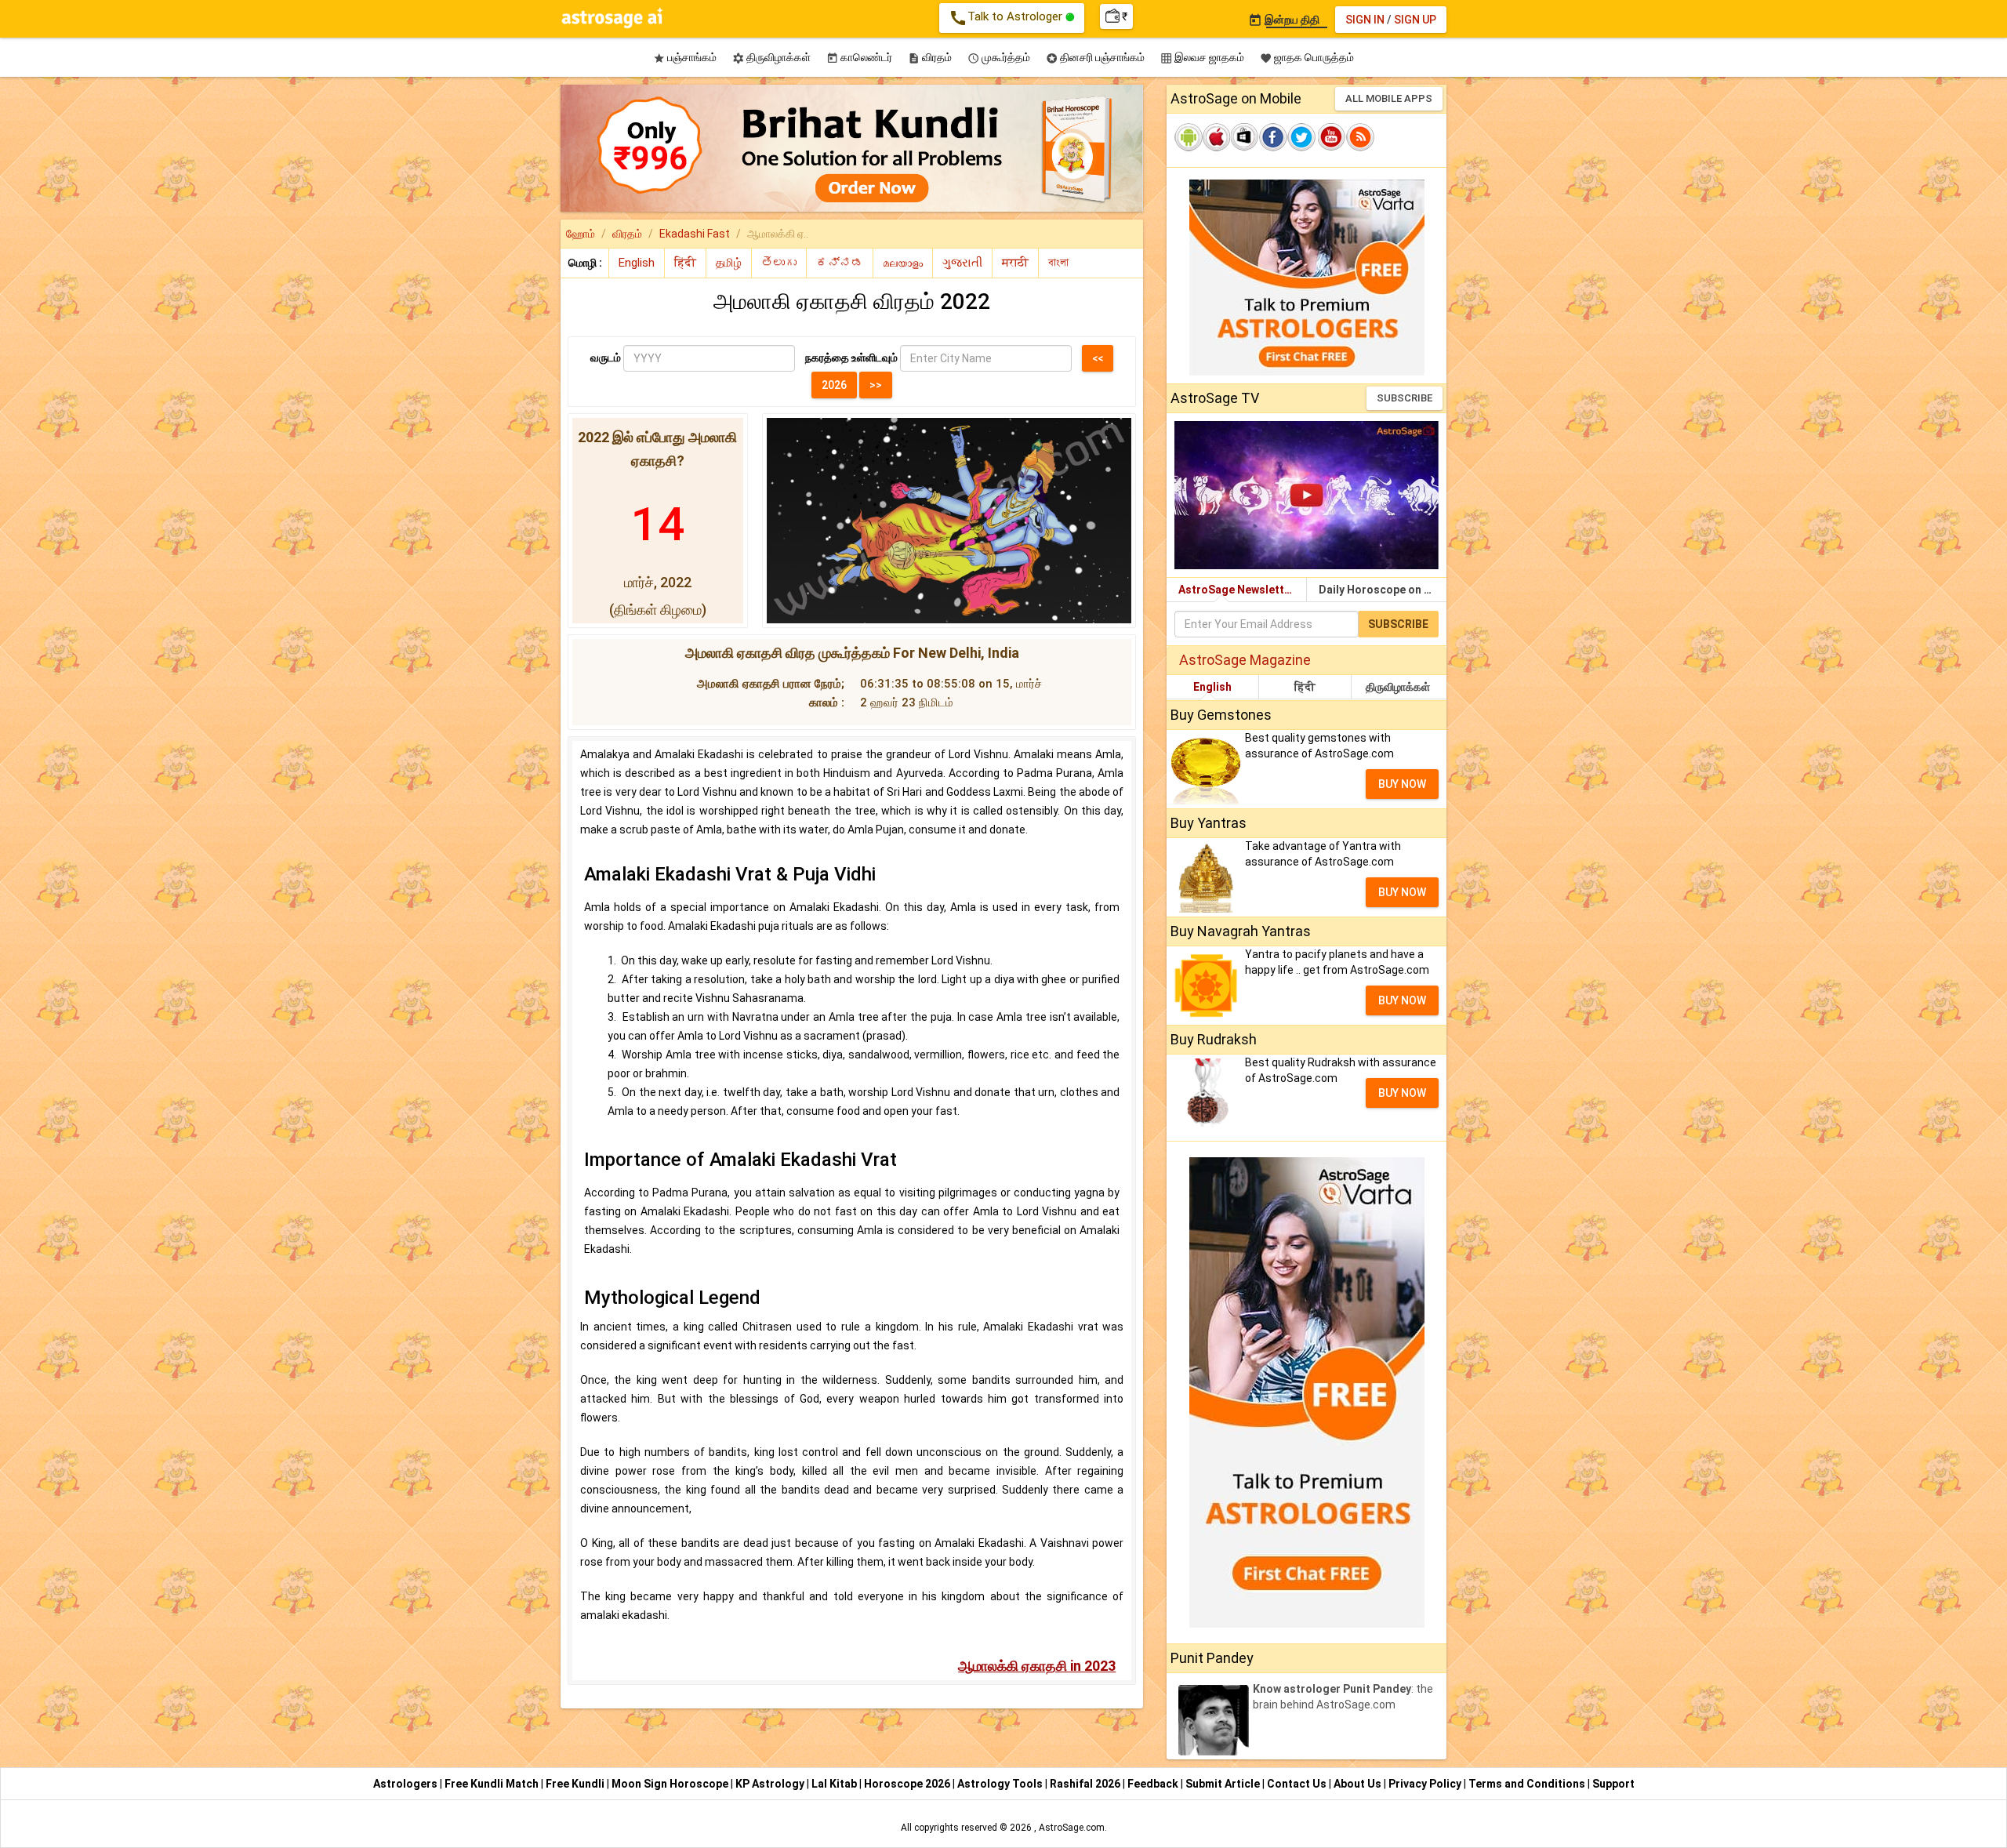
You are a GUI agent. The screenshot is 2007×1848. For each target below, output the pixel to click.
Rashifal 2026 (1085, 1784)
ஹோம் (581, 234)
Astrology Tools (1001, 1784)
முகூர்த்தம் (999, 58)
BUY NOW (1402, 784)
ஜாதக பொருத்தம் (1307, 58)
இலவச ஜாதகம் (1202, 58)
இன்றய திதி (1284, 20)
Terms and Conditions (1528, 1784)
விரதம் (930, 58)
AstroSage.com (1072, 1828)
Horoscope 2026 (907, 1784)
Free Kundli (576, 1784)
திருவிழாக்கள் (771, 58)
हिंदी (1305, 687)
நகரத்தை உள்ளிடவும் (851, 358)
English (1212, 687)
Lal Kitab (835, 1784)
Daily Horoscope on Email (1383, 590)
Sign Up (1415, 20)
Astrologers (406, 1784)
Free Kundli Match (493, 1784)
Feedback (1154, 1784)
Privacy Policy (1426, 1784)
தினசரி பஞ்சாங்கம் (1095, 58)
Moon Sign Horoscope (671, 1784)
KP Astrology (771, 1784)
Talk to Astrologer (1007, 18)
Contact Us (1298, 1784)
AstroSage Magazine (1245, 660)
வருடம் (606, 358)
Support (1613, 1784)
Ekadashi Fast (695, 234)
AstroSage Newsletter (1237, 590)
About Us (1359, 1784)
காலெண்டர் (859, 58)
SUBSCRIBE (1405, 398)
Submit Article (1224, 1784)
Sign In (1365, 20)
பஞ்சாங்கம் (685, 58)
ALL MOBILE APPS (1389, 98)
